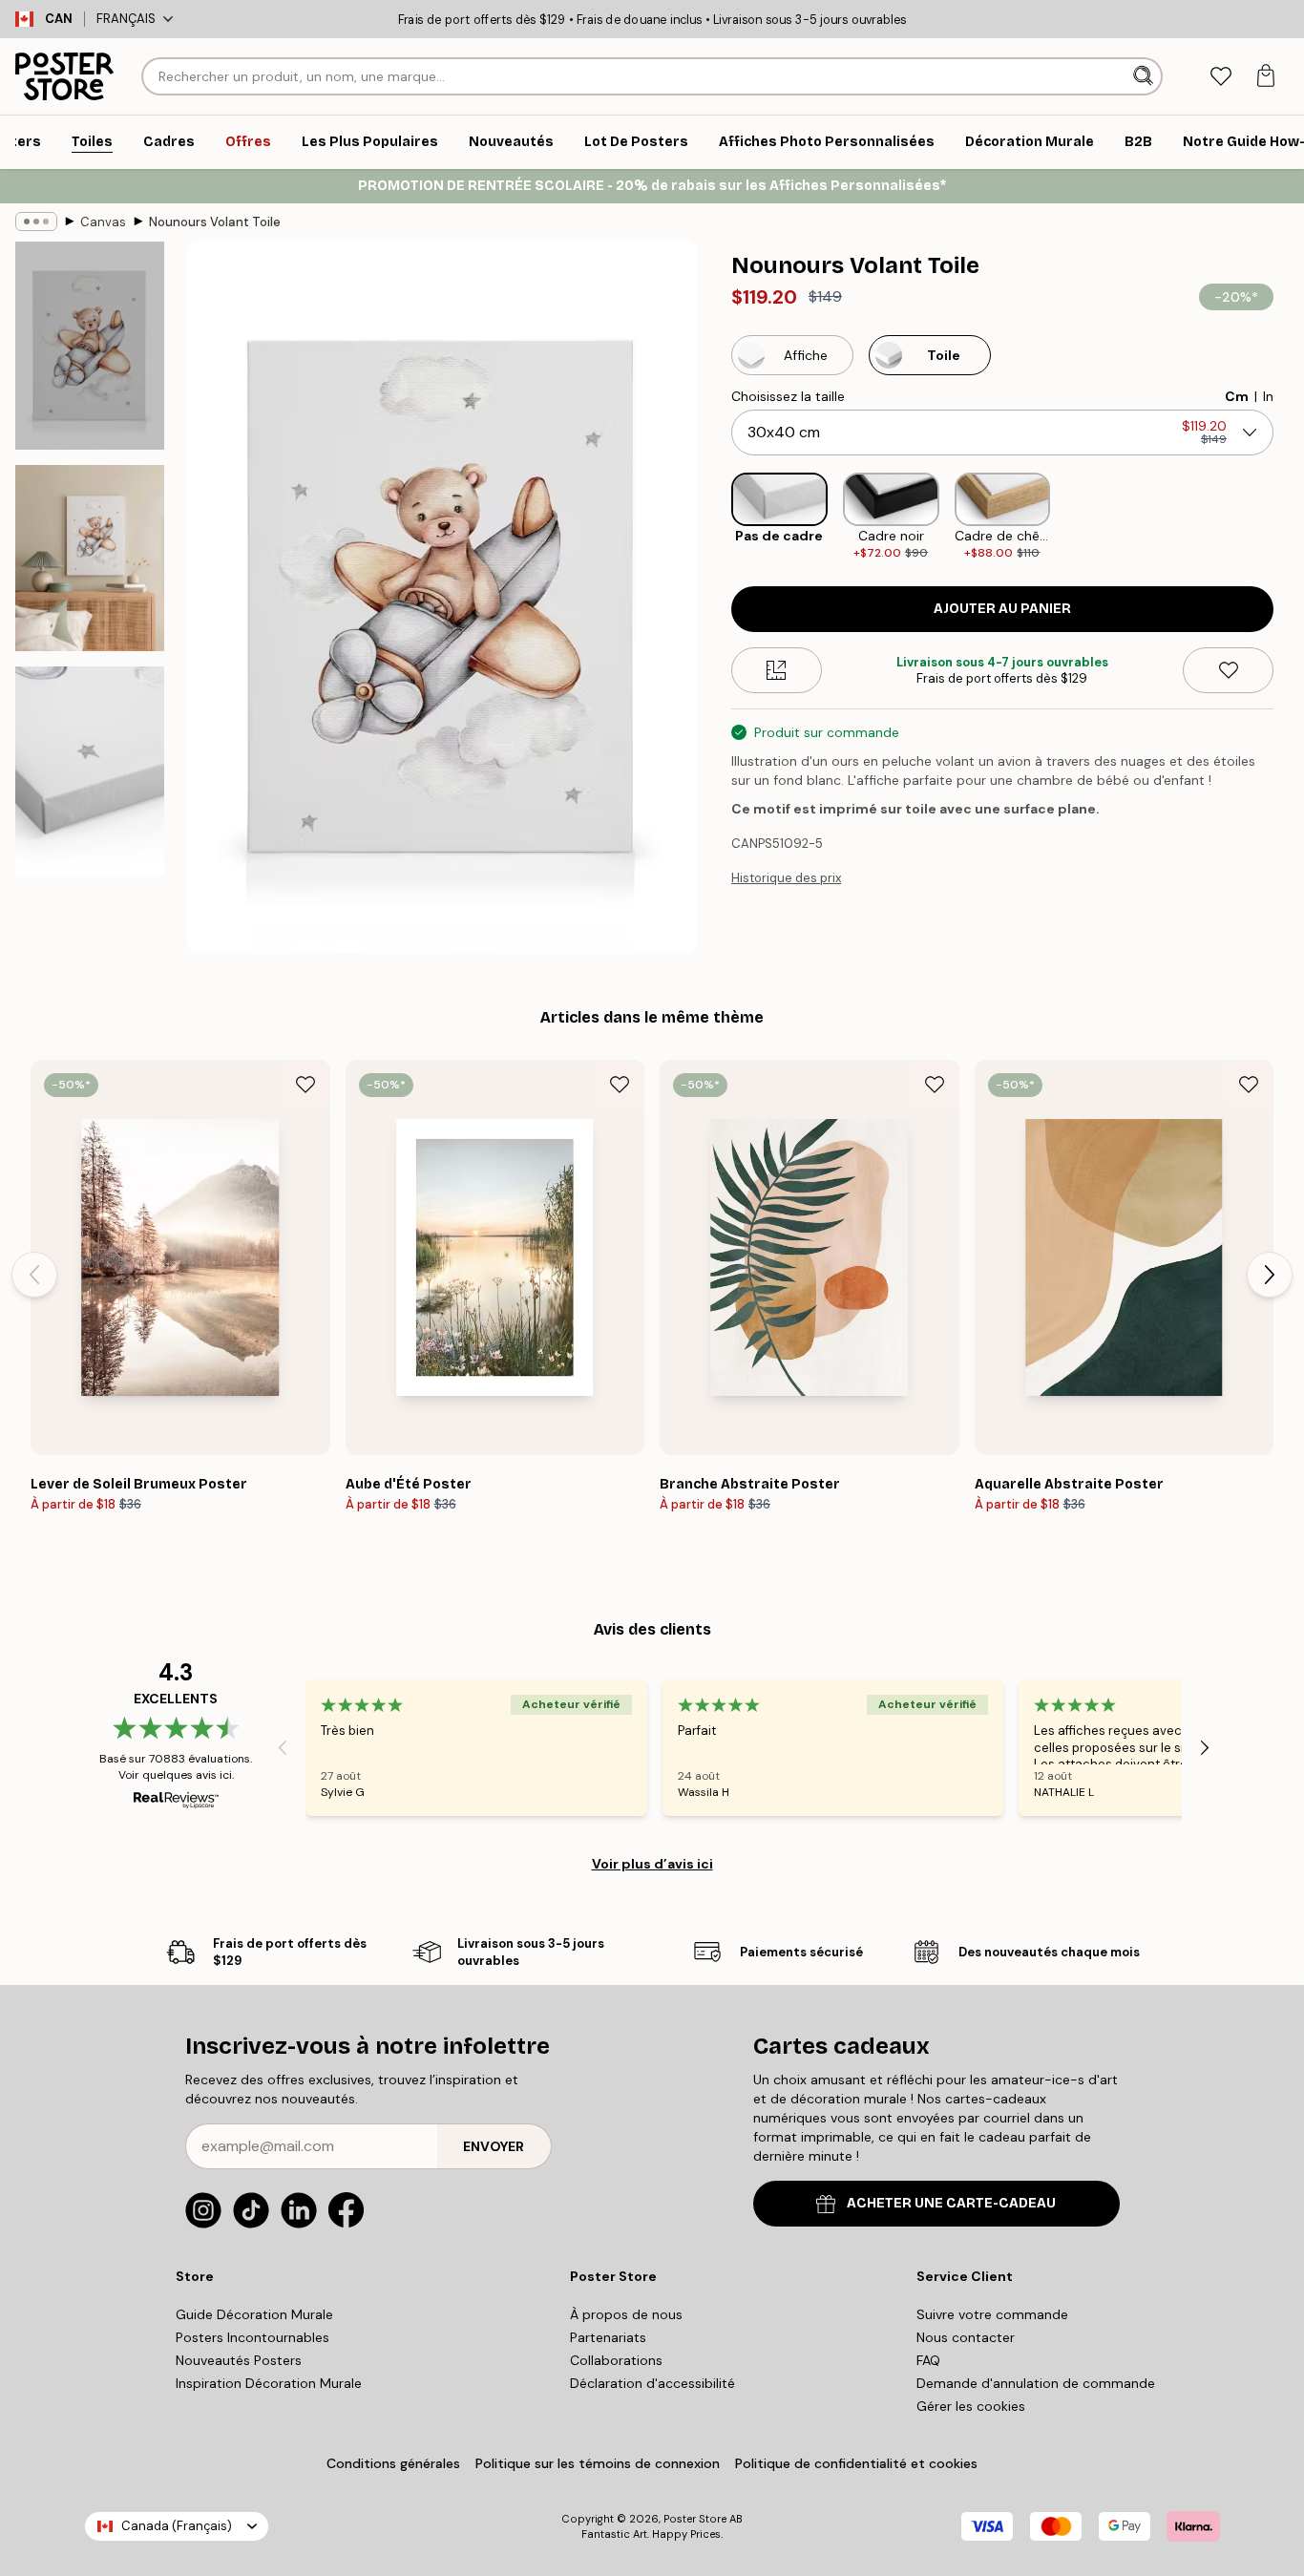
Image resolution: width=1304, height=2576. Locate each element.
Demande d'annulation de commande (1036, 2383)
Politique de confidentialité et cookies (856, 2463)
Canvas (103, 222)
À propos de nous (626, 2314)
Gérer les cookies (971, 2406)
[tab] (1220, 77)
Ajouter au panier (1002, 609)
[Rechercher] (1145, 76)
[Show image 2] (90, 558)
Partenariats (608, 2337)
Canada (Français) (177, 2526)
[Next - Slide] (1289, 517)
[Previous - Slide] (716, 517)
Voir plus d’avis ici (652, 1864)
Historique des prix (786, 878)
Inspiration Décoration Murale (269, 2383)
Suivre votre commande (992, 2314)
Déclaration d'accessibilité (652, 2383)
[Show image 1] (90, 346)
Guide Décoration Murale (254, 2314)
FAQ (928, 2360)
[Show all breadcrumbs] (36, 222)
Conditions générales (393, 2463)
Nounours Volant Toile (215, 222)
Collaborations (616, 2360)
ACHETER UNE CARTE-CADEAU (951, 2203)
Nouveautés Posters (239, 2360)
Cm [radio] (1237, 396)
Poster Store (695, 2519)
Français (126, 19)
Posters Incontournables (252, 2337)
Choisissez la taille (788, 396)
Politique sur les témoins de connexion (598, 2463)
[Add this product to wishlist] (1228, 670)
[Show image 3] (90, 771)
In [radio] (1268, 396)
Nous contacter (966, 2337)
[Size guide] (777, 670)
